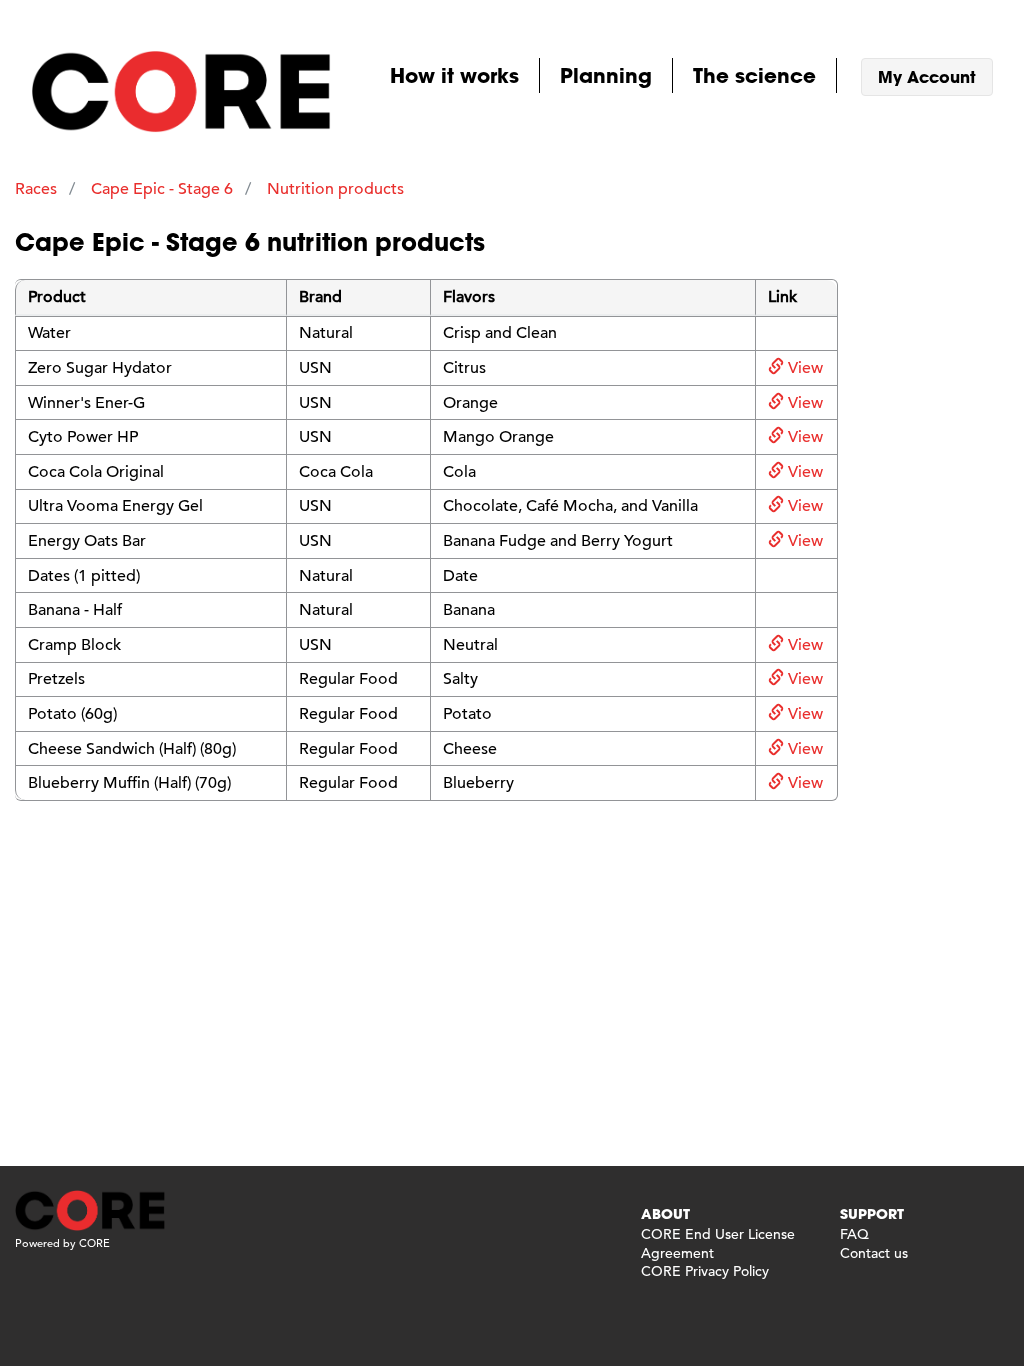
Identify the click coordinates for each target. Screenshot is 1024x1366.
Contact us (874, 1253)
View (803, 368)
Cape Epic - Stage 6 (162, 189)
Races (36, 189)
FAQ (854, 1234)
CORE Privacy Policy (705, 1271)
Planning (606, 75)
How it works (454, 75)
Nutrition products (335, 189)
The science (754, 75)
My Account (927, 76)
